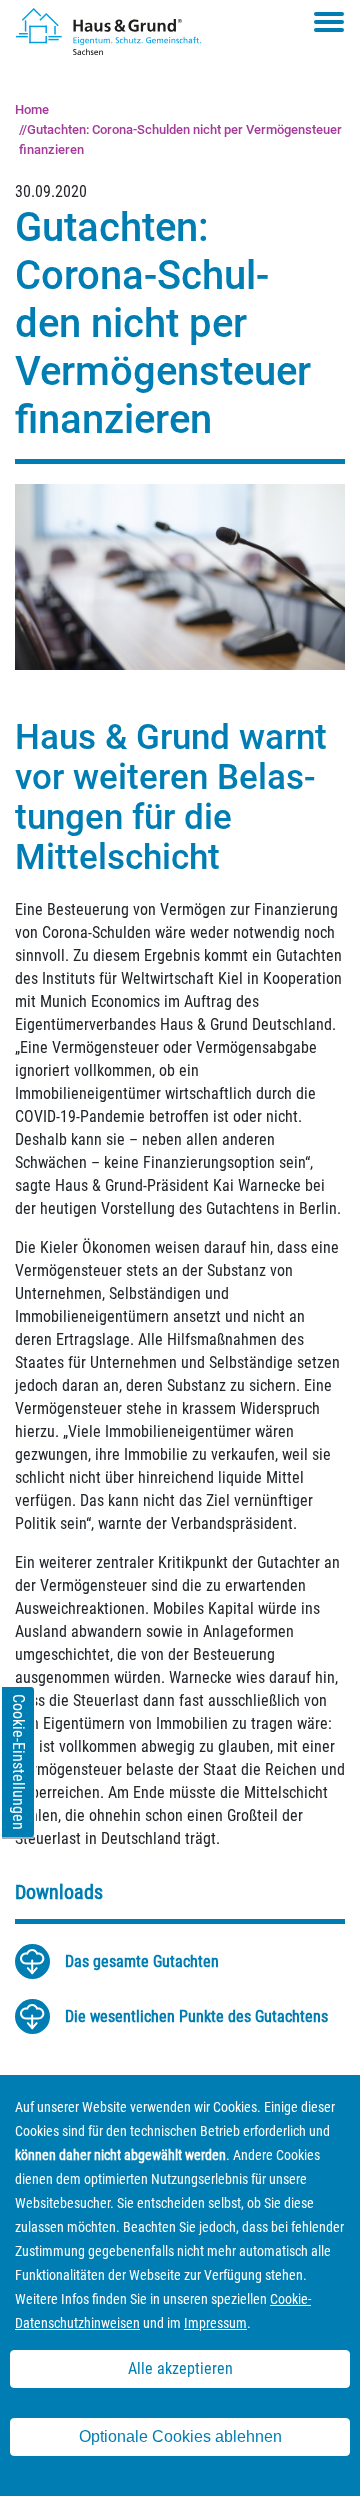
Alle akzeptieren (180, 2368)
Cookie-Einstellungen (18, 1762)
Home (32, 109)
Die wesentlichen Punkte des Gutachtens (196, 2016)
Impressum (215, 2323)
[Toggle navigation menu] (329, 22)
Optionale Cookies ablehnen (180, 2436)
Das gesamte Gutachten (142, 1961)
